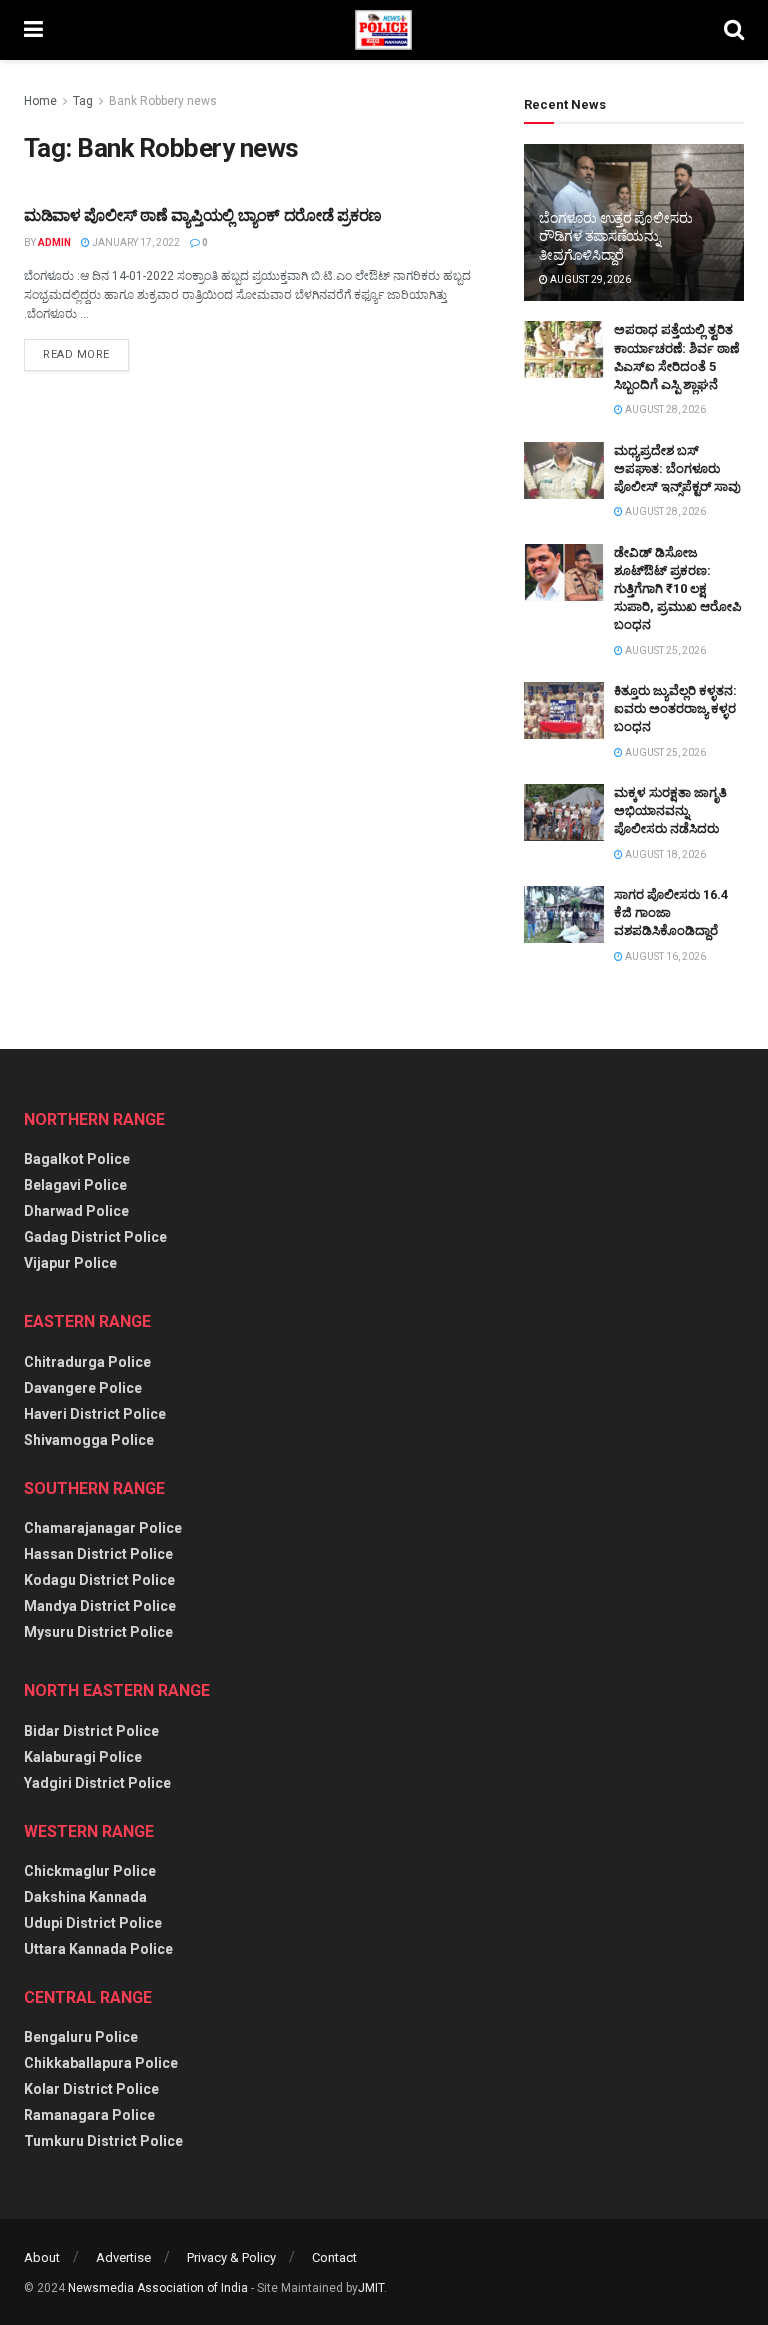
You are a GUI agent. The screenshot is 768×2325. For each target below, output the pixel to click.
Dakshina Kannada (85, 1897)
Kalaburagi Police (83, 1757)
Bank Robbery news (163, 101)
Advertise (123, 2257)
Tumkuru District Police (103, 2141)
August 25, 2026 (664, 650)
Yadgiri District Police (97, 1783)
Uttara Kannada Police (98, 1949)
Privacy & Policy (231, 2257)
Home (40, 101)
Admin (54, 242)
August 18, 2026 (664, 854)
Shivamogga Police (89, 1440)
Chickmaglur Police (90, 1871)
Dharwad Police (76, 1211)
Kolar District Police (91, 2089)
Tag (83, 101)
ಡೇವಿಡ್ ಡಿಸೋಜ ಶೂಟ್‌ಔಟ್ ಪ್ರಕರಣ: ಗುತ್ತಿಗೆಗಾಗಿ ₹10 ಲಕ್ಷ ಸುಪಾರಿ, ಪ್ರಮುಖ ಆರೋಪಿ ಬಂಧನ (677, 589)
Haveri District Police (95, 1414)
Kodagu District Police (99, 1580)
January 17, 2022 (135, 242)
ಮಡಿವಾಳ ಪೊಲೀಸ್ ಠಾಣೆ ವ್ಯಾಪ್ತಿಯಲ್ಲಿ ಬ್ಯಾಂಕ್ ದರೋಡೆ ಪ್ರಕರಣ (203, 215)
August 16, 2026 (664, 956)
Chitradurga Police (87, 1362)
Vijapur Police (70, 1263)
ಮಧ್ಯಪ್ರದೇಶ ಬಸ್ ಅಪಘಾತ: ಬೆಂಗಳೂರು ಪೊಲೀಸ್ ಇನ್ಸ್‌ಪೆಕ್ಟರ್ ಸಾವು (677, 468)
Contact (334, 2257)
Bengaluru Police (81, 2037)
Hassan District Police (98, 1554)
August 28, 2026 (664, 409)
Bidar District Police (91, 1731)
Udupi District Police (93, 1923)
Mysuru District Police (98, 1632)
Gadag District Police (95, 1237)
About (42, 2257)
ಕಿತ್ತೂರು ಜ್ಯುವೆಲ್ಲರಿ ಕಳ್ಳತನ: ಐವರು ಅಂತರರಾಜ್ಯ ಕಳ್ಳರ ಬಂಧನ (675, 708)
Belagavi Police (75, 1185)
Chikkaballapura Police (101, 2063)
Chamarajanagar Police (103, 1528)
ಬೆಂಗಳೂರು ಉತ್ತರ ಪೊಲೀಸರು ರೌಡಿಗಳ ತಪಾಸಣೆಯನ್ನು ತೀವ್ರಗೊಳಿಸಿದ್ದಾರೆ (615, 236)
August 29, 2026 (589, 279)
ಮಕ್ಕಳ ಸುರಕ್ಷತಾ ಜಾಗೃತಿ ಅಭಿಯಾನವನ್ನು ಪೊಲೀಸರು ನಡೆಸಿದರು (670, 810)
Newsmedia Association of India (158, 2288)
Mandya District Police (100, 1606)
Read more (76, 354)
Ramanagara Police (89, 2115)
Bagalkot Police (77, 1159)
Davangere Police (83, 1388)
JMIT (371, 2288)
